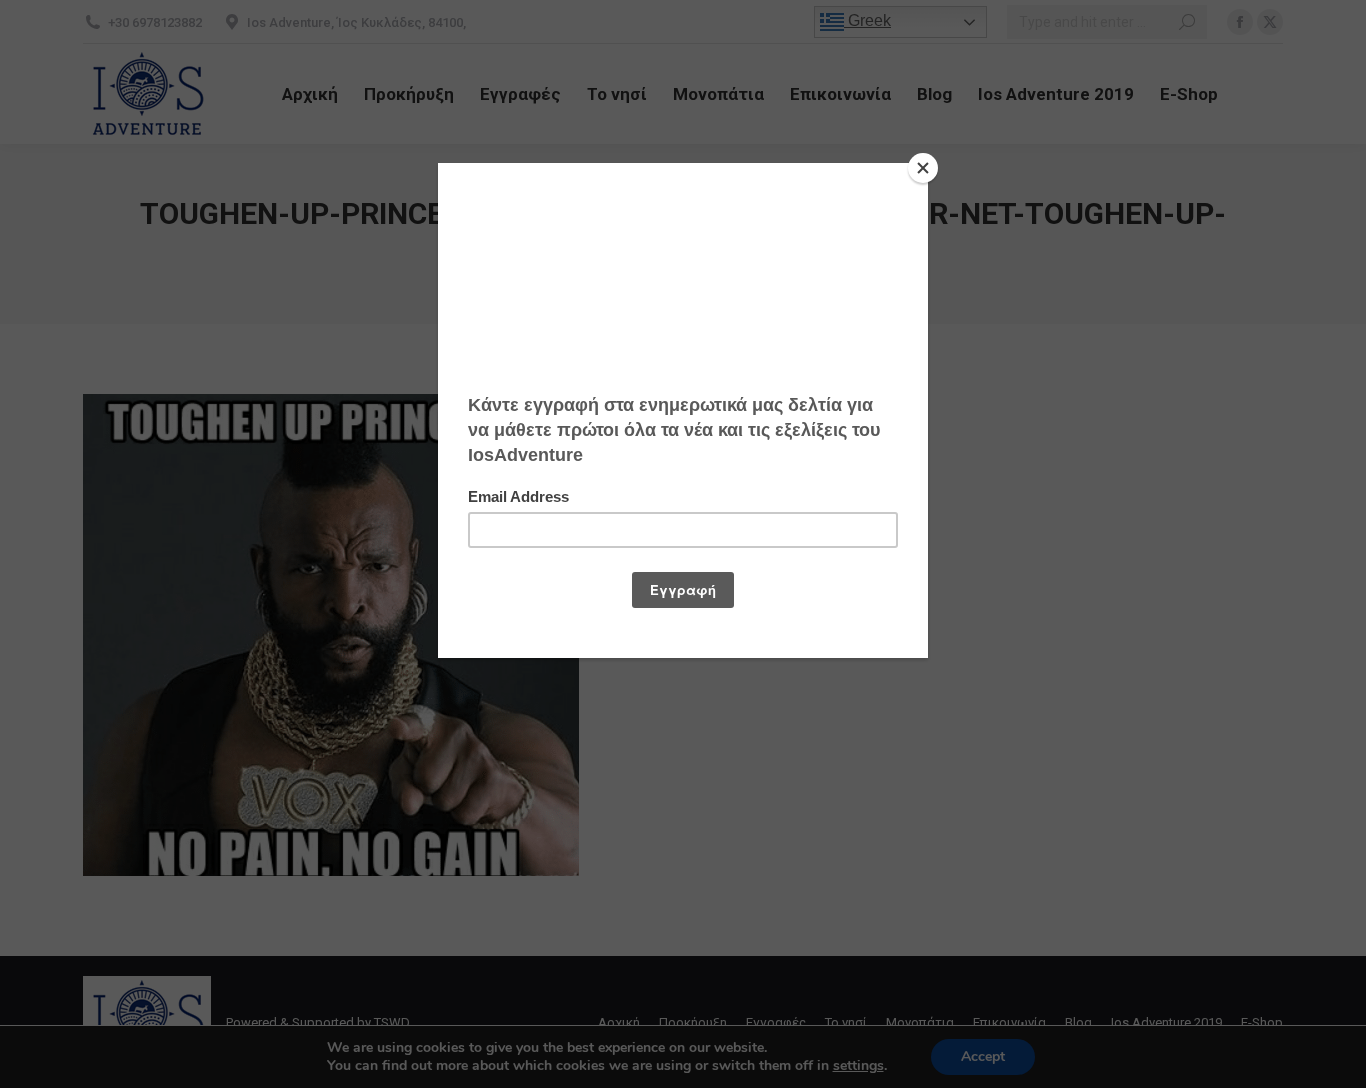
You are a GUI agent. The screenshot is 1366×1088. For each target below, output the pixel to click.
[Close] (923, 168)
